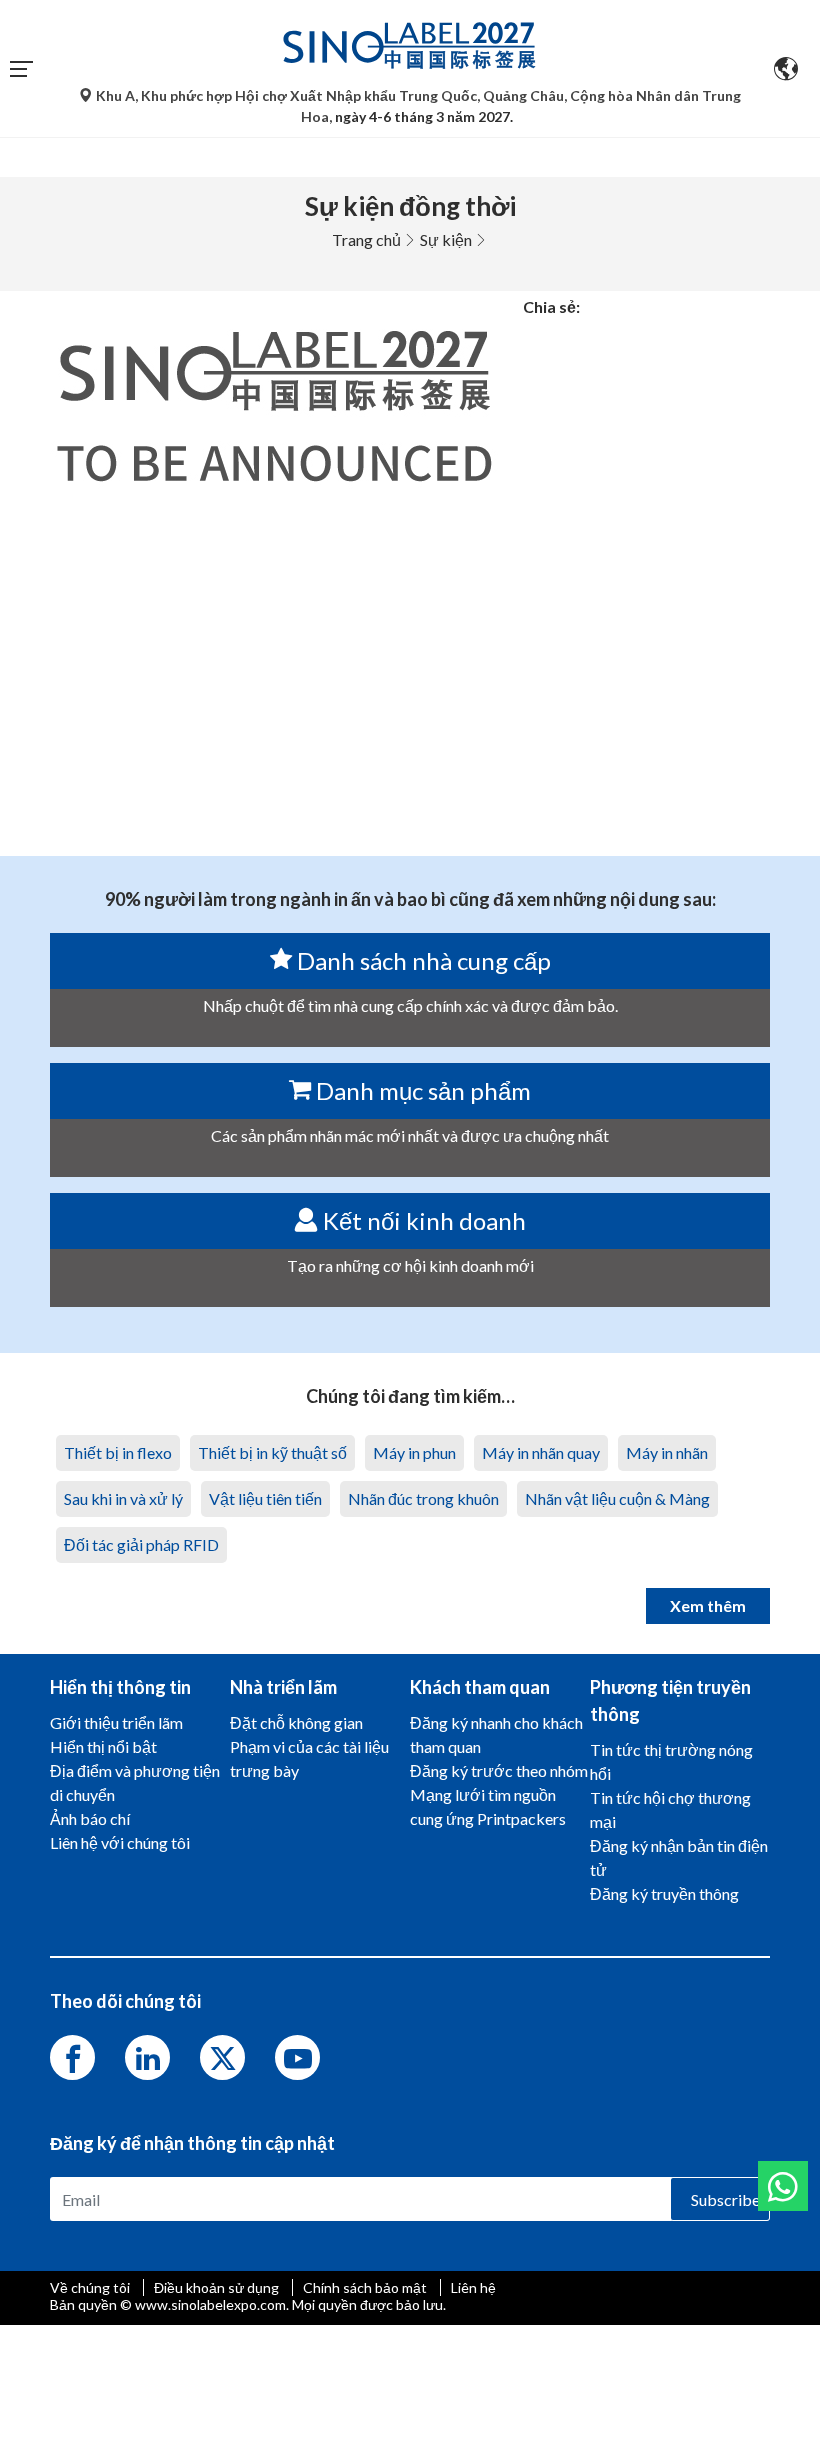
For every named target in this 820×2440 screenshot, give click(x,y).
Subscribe (725, 2199)
